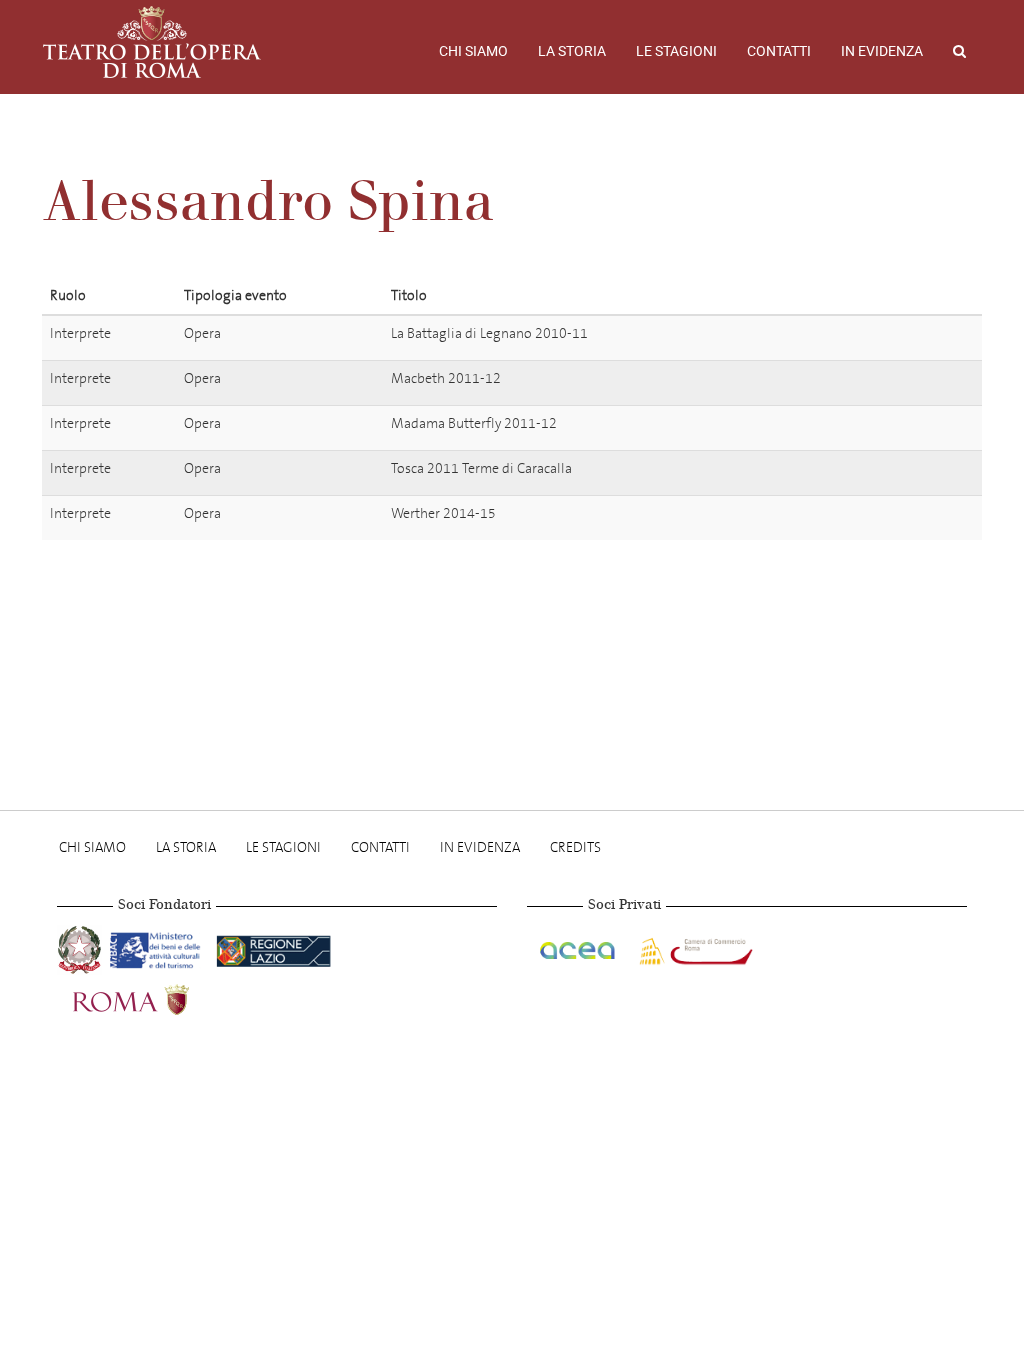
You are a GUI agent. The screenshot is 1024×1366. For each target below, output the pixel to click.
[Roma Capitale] (157, 997)
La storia (572, 51)
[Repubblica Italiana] (81, 947)
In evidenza (882, 51)
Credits (575, 847)
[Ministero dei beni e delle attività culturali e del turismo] (159, 947)
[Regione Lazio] (273, 947)
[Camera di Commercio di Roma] (694, 947)
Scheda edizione (867, 337)
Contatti (779, 51)
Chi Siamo (473, 51)
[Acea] (579, 947)
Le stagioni (676, 51)
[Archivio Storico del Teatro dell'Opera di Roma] (152, 42)
